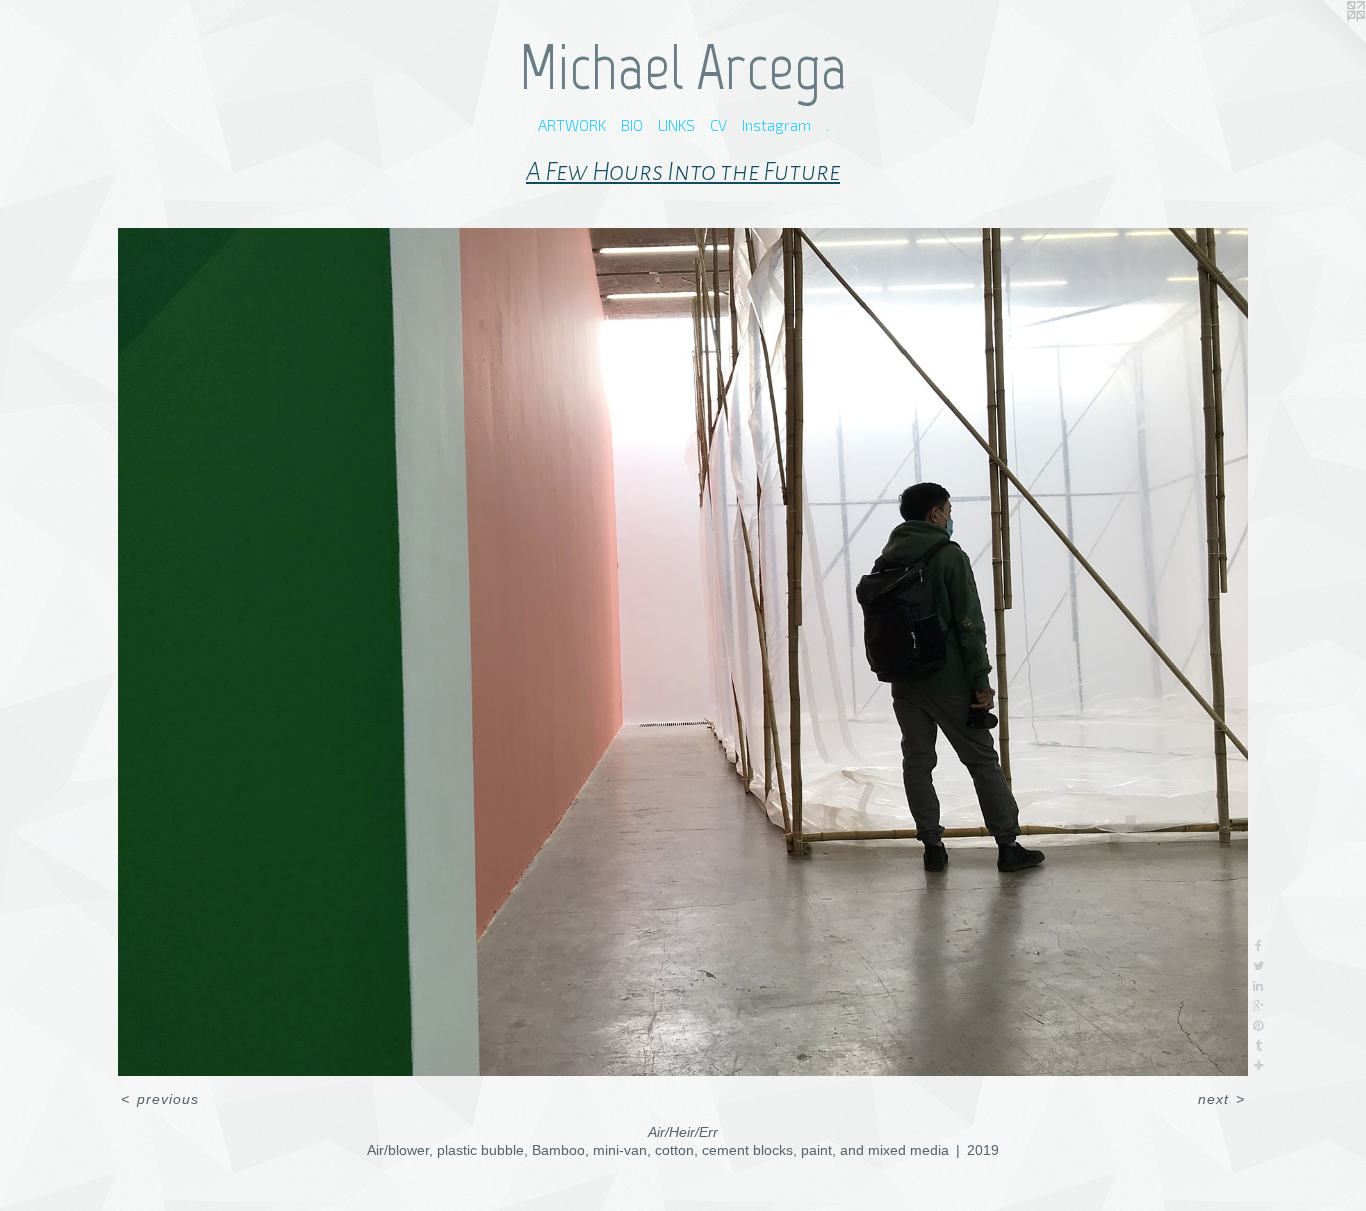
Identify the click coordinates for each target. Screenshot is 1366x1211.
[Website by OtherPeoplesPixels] (1326, 40)
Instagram (776, 125)
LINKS (676, 125)
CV (718, 125)
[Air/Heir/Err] (683, 652)
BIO (632, 125)
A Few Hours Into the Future (683, 172)
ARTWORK (572, 125)
